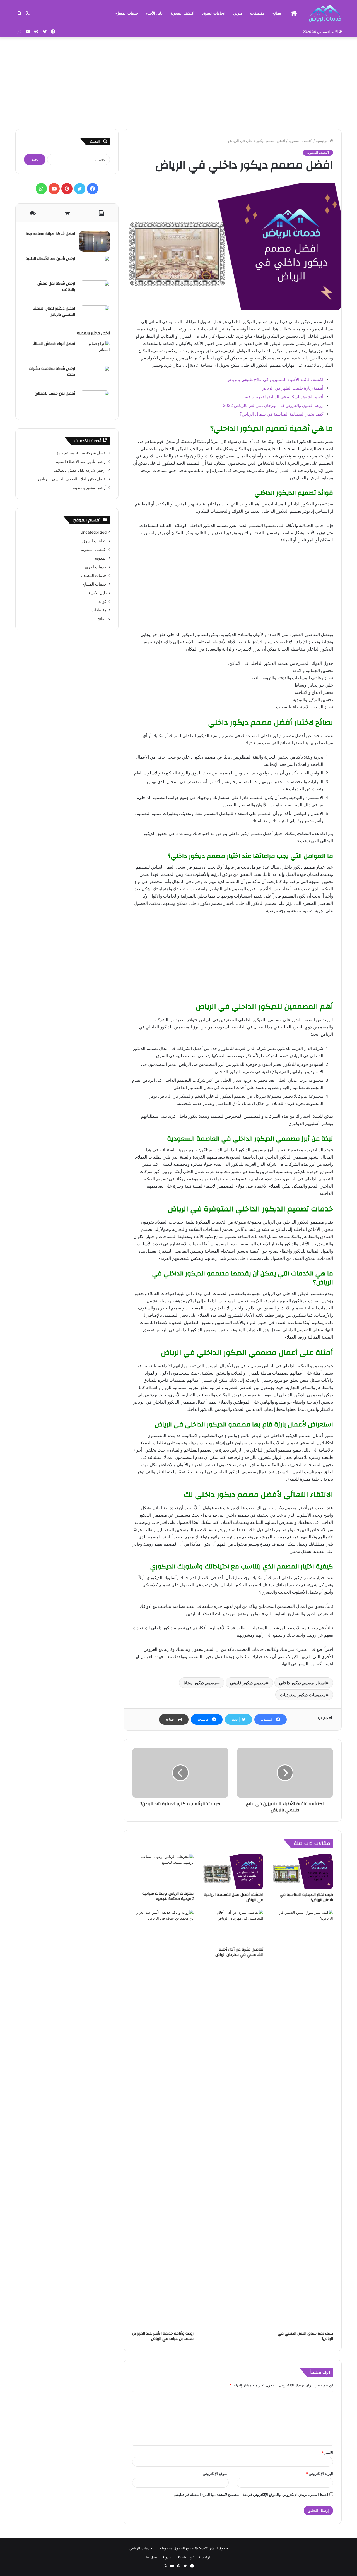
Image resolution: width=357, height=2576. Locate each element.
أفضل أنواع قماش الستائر (54, 344)
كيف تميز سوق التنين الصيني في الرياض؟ (305, 2336)
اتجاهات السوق (214, 13)
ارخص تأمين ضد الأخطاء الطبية (50, 259)
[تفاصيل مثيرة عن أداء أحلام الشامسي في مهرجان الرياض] (233, 1927)
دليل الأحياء (154, 13)
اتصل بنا (152, 2557)
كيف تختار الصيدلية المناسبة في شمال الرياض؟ (281, 414)
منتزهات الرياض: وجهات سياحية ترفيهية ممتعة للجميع (168, 1896)
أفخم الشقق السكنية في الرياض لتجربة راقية (284, 397)
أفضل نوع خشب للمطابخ (55, 394)
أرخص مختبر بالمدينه (93, 333)
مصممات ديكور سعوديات (303, 1695)
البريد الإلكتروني (319, 2474)
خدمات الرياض (141, 2548)
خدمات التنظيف (94, 575)
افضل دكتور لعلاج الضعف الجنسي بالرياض (54, 311)
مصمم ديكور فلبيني (248, 1683)
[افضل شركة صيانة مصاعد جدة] (95, 241)
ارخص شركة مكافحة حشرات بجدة (52, 372)
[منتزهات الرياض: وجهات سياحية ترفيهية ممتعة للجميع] (163, 1871)
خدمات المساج (127, 13)
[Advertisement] (178, 82)
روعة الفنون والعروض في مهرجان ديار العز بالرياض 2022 (273, 405)
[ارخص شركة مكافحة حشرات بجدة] (95, 376)
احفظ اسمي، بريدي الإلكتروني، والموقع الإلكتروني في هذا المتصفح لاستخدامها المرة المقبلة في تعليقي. (250, 2495)
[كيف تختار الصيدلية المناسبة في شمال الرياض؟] (302, 1872)
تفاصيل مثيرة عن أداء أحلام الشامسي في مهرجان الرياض (239, 1952)
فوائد (102, 601)
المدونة (101, 558)
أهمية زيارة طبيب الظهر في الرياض (292, 388)
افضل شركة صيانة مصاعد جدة (50, 234)
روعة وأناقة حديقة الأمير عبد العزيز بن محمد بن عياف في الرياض (163, 2336)
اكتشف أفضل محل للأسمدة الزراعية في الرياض (234, 1897)
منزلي (238, 13)
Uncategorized (93, 532)
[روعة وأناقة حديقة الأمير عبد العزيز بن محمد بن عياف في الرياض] (163, 2119)
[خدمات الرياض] (325, 13)
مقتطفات (257, 13)
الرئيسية (323, 141)
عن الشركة (186, 2557)
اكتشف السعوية (182, 13)
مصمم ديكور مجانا (200, 1683)
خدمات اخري (96, 567)
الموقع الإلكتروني (216, 2474)
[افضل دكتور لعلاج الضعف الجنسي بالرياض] (95, 316)
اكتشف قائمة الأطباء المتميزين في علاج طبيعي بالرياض (275, 379)
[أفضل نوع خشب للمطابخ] (95, 401)
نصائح (277, 13)
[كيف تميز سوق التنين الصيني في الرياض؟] (302, 2119)
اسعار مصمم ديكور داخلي (302, 1683)
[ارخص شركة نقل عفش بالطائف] (95, 291)
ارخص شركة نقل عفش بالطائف (56, 287)
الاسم (327, 2453)
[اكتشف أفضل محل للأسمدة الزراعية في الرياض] (233, 1872)
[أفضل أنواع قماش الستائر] (95, 351)
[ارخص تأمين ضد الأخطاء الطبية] (95, 266)
